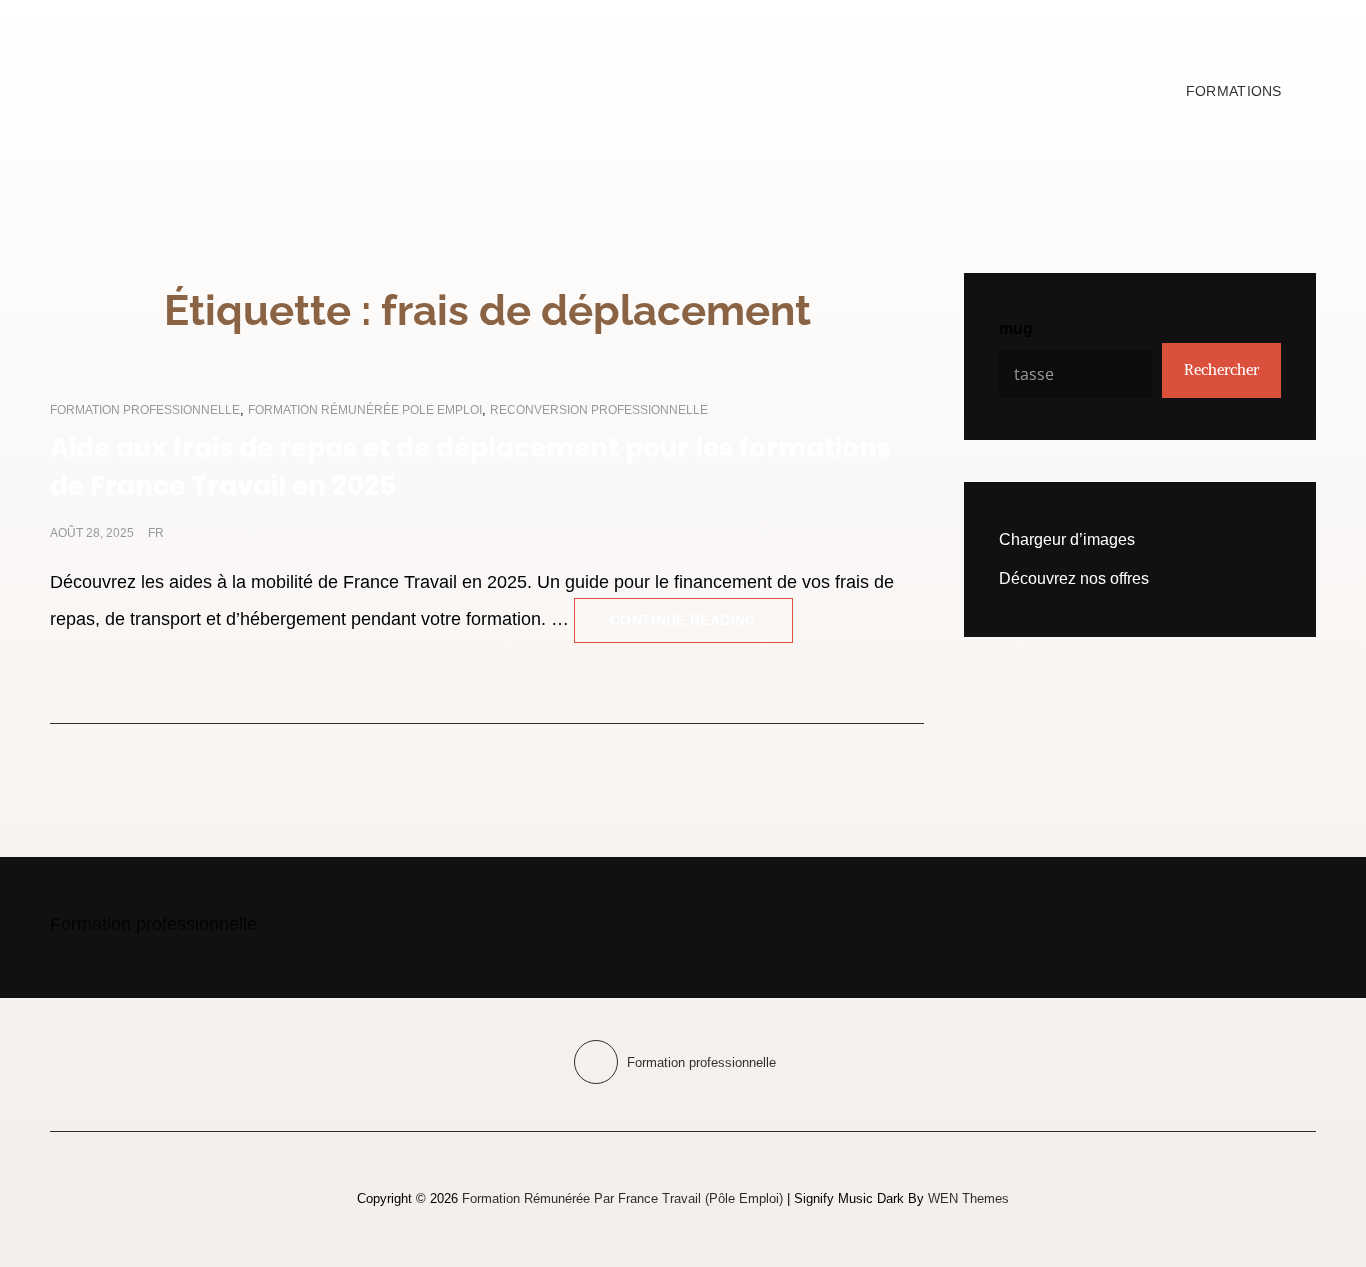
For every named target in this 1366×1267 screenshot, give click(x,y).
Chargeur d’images (1067, 539)
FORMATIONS (1234, 91)
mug (1016, 328)
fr (156, 533)
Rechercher (1221, 369)
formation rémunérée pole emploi (365, 410)
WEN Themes (968, 1198)
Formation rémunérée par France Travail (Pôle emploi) (358, 79)
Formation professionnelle (145, 410)
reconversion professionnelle (599, 410)
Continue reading (701, 613)
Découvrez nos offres (1074, 578)
